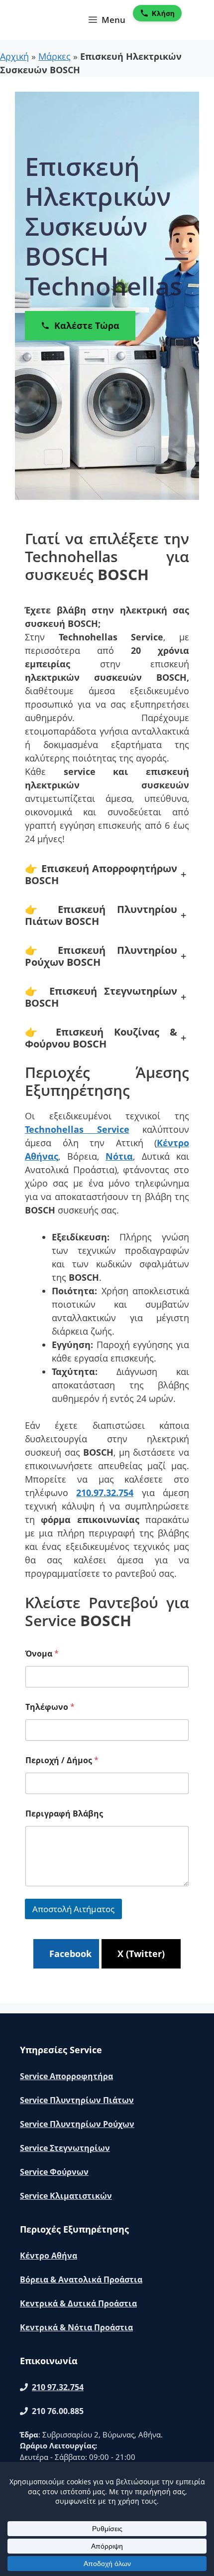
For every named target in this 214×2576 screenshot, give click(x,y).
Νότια (119, 1156)
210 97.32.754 (58, 2387)
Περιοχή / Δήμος (62, 1760)
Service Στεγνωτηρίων (65, 2148)
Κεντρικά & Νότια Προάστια (76, 2327)
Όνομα (42, 1654)
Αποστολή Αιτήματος (73, 1909)
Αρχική (14, 56)
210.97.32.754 (105, 1493)
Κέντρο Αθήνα (49, 2256)
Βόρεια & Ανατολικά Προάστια (81, 2279)
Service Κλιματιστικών (66, 2196)
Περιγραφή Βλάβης (64, 1814)
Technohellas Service (77, 1129)
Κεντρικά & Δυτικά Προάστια (78, 2303)
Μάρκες (54, 56)
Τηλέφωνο (50, 1707)
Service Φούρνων (54, 2172)
